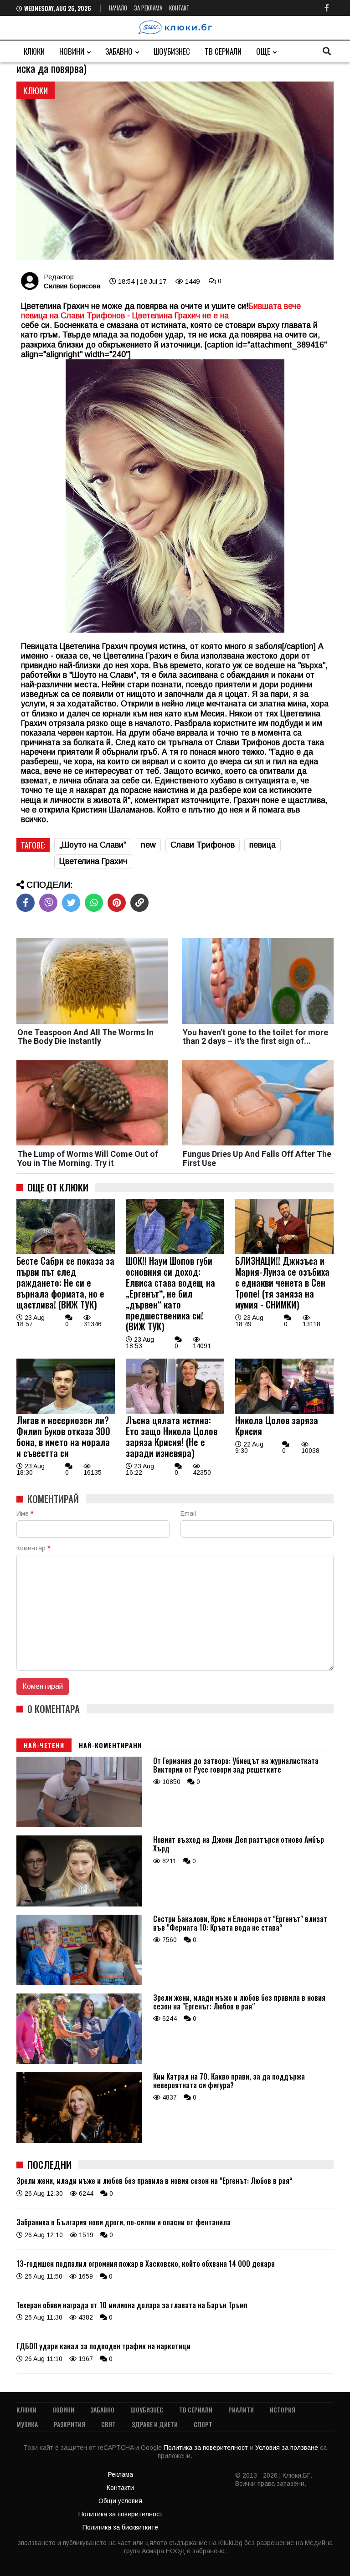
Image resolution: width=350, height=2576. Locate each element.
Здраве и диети (155, 2424)
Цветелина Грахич (93, 861)
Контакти (120, 2488)
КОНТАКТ (179, 8)
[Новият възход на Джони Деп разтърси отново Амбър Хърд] (79, 1904)
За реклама (148, 8)
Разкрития (69, 2424)
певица (262, 845)
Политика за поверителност (207, 2448)
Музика (27, 2424)
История (283, 2410)
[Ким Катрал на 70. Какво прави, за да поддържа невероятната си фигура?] (79, 2141)
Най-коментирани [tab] (110, 1745)
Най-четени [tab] (44, 1745)
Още (263, 51)
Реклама (121, 2474)
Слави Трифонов (203, 845)
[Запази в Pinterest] (117, 903)
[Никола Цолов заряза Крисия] (284, 1411)
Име (25, 1513)
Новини (72, 51)
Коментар (33, 1548)
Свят (108, 2424)
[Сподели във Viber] (48, 903)
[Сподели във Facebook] (26, 903)
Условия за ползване (288, 2448)
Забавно (119, 51)
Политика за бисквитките (120, 2527)
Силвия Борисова (72, 286)
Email (188, 1513)
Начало (118, 8)
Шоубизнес (172, 51)
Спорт (203, 2424)
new (148, 845)
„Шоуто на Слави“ (93, 845)
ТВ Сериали (223, 51)
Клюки (34, 51)
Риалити (241, 2410)
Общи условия (120, 2501)
